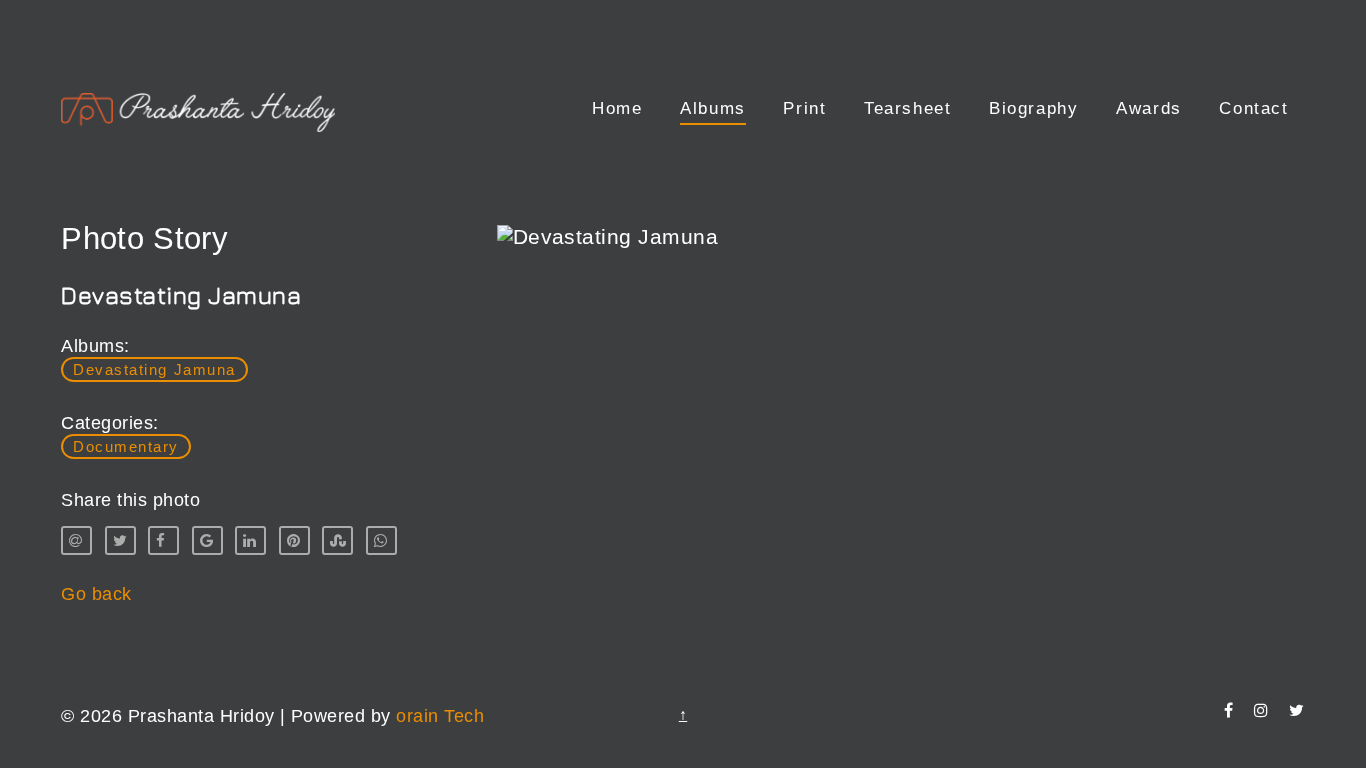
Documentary (126, 446)
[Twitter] (1296, 710)
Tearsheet (907, 108)
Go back (96, 594)
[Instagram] (1261, 710)
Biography (1033, 108)
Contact (1253, 108)
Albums (713, 108)
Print (804, 108)
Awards (1149, 108)
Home (617, 108)
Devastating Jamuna (154, 369)
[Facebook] (1228, 710)
